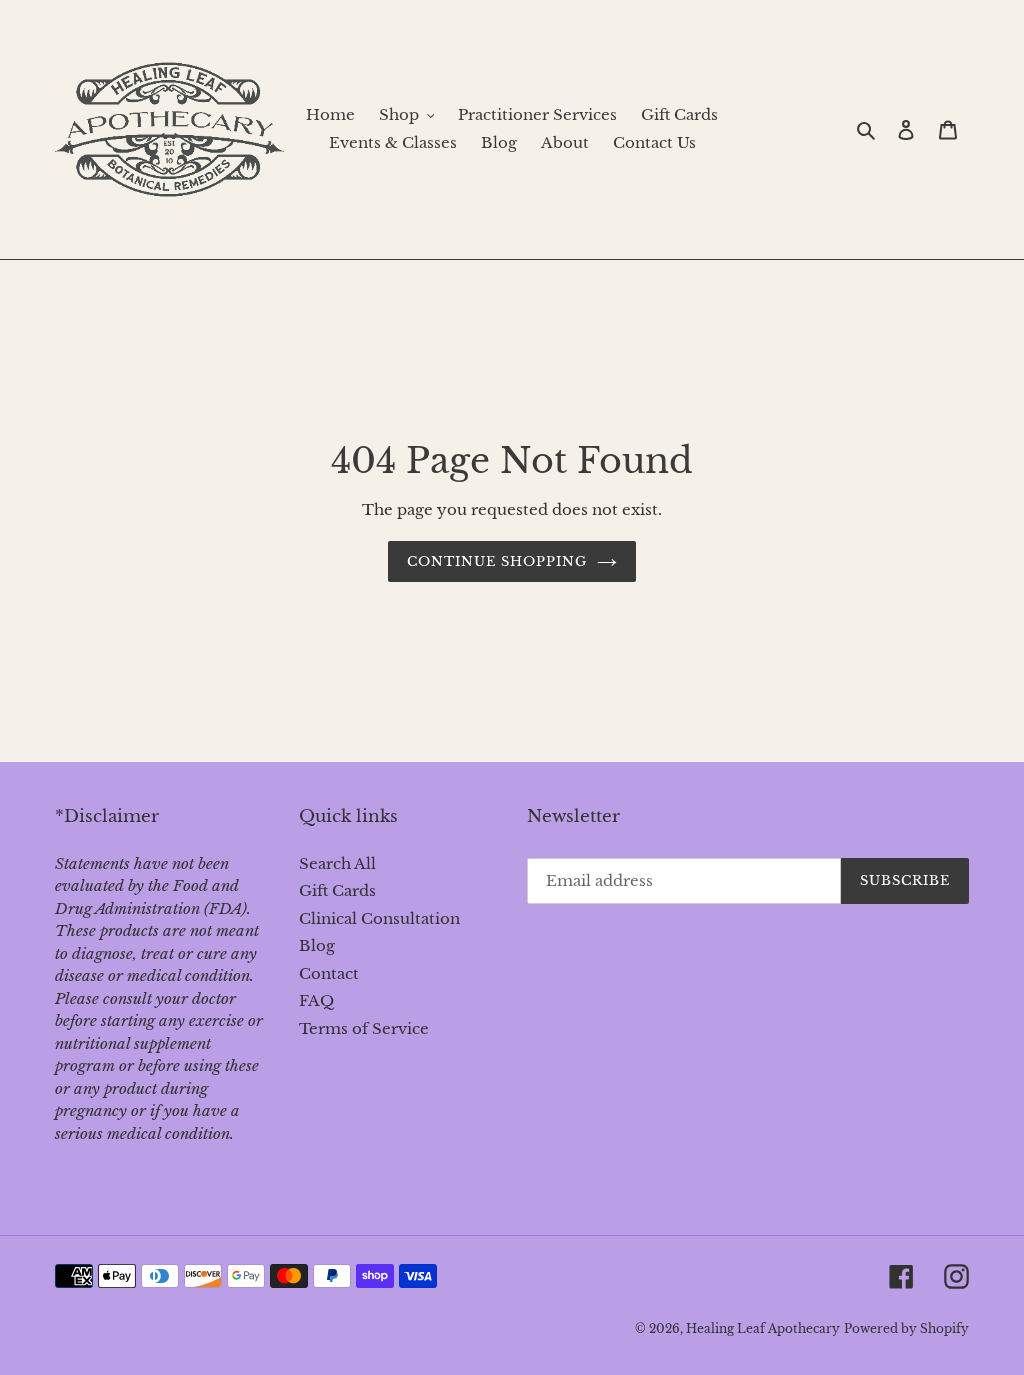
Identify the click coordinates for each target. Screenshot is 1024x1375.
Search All (337, 863)
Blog (317, 945)
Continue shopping (497, 561)
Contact (329, 973)
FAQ (316, 1000)
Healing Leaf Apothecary (763, 1328)
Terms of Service (364, 1028)
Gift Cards (337, 890)
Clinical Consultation (379, 918)
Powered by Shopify (906, 1328)
